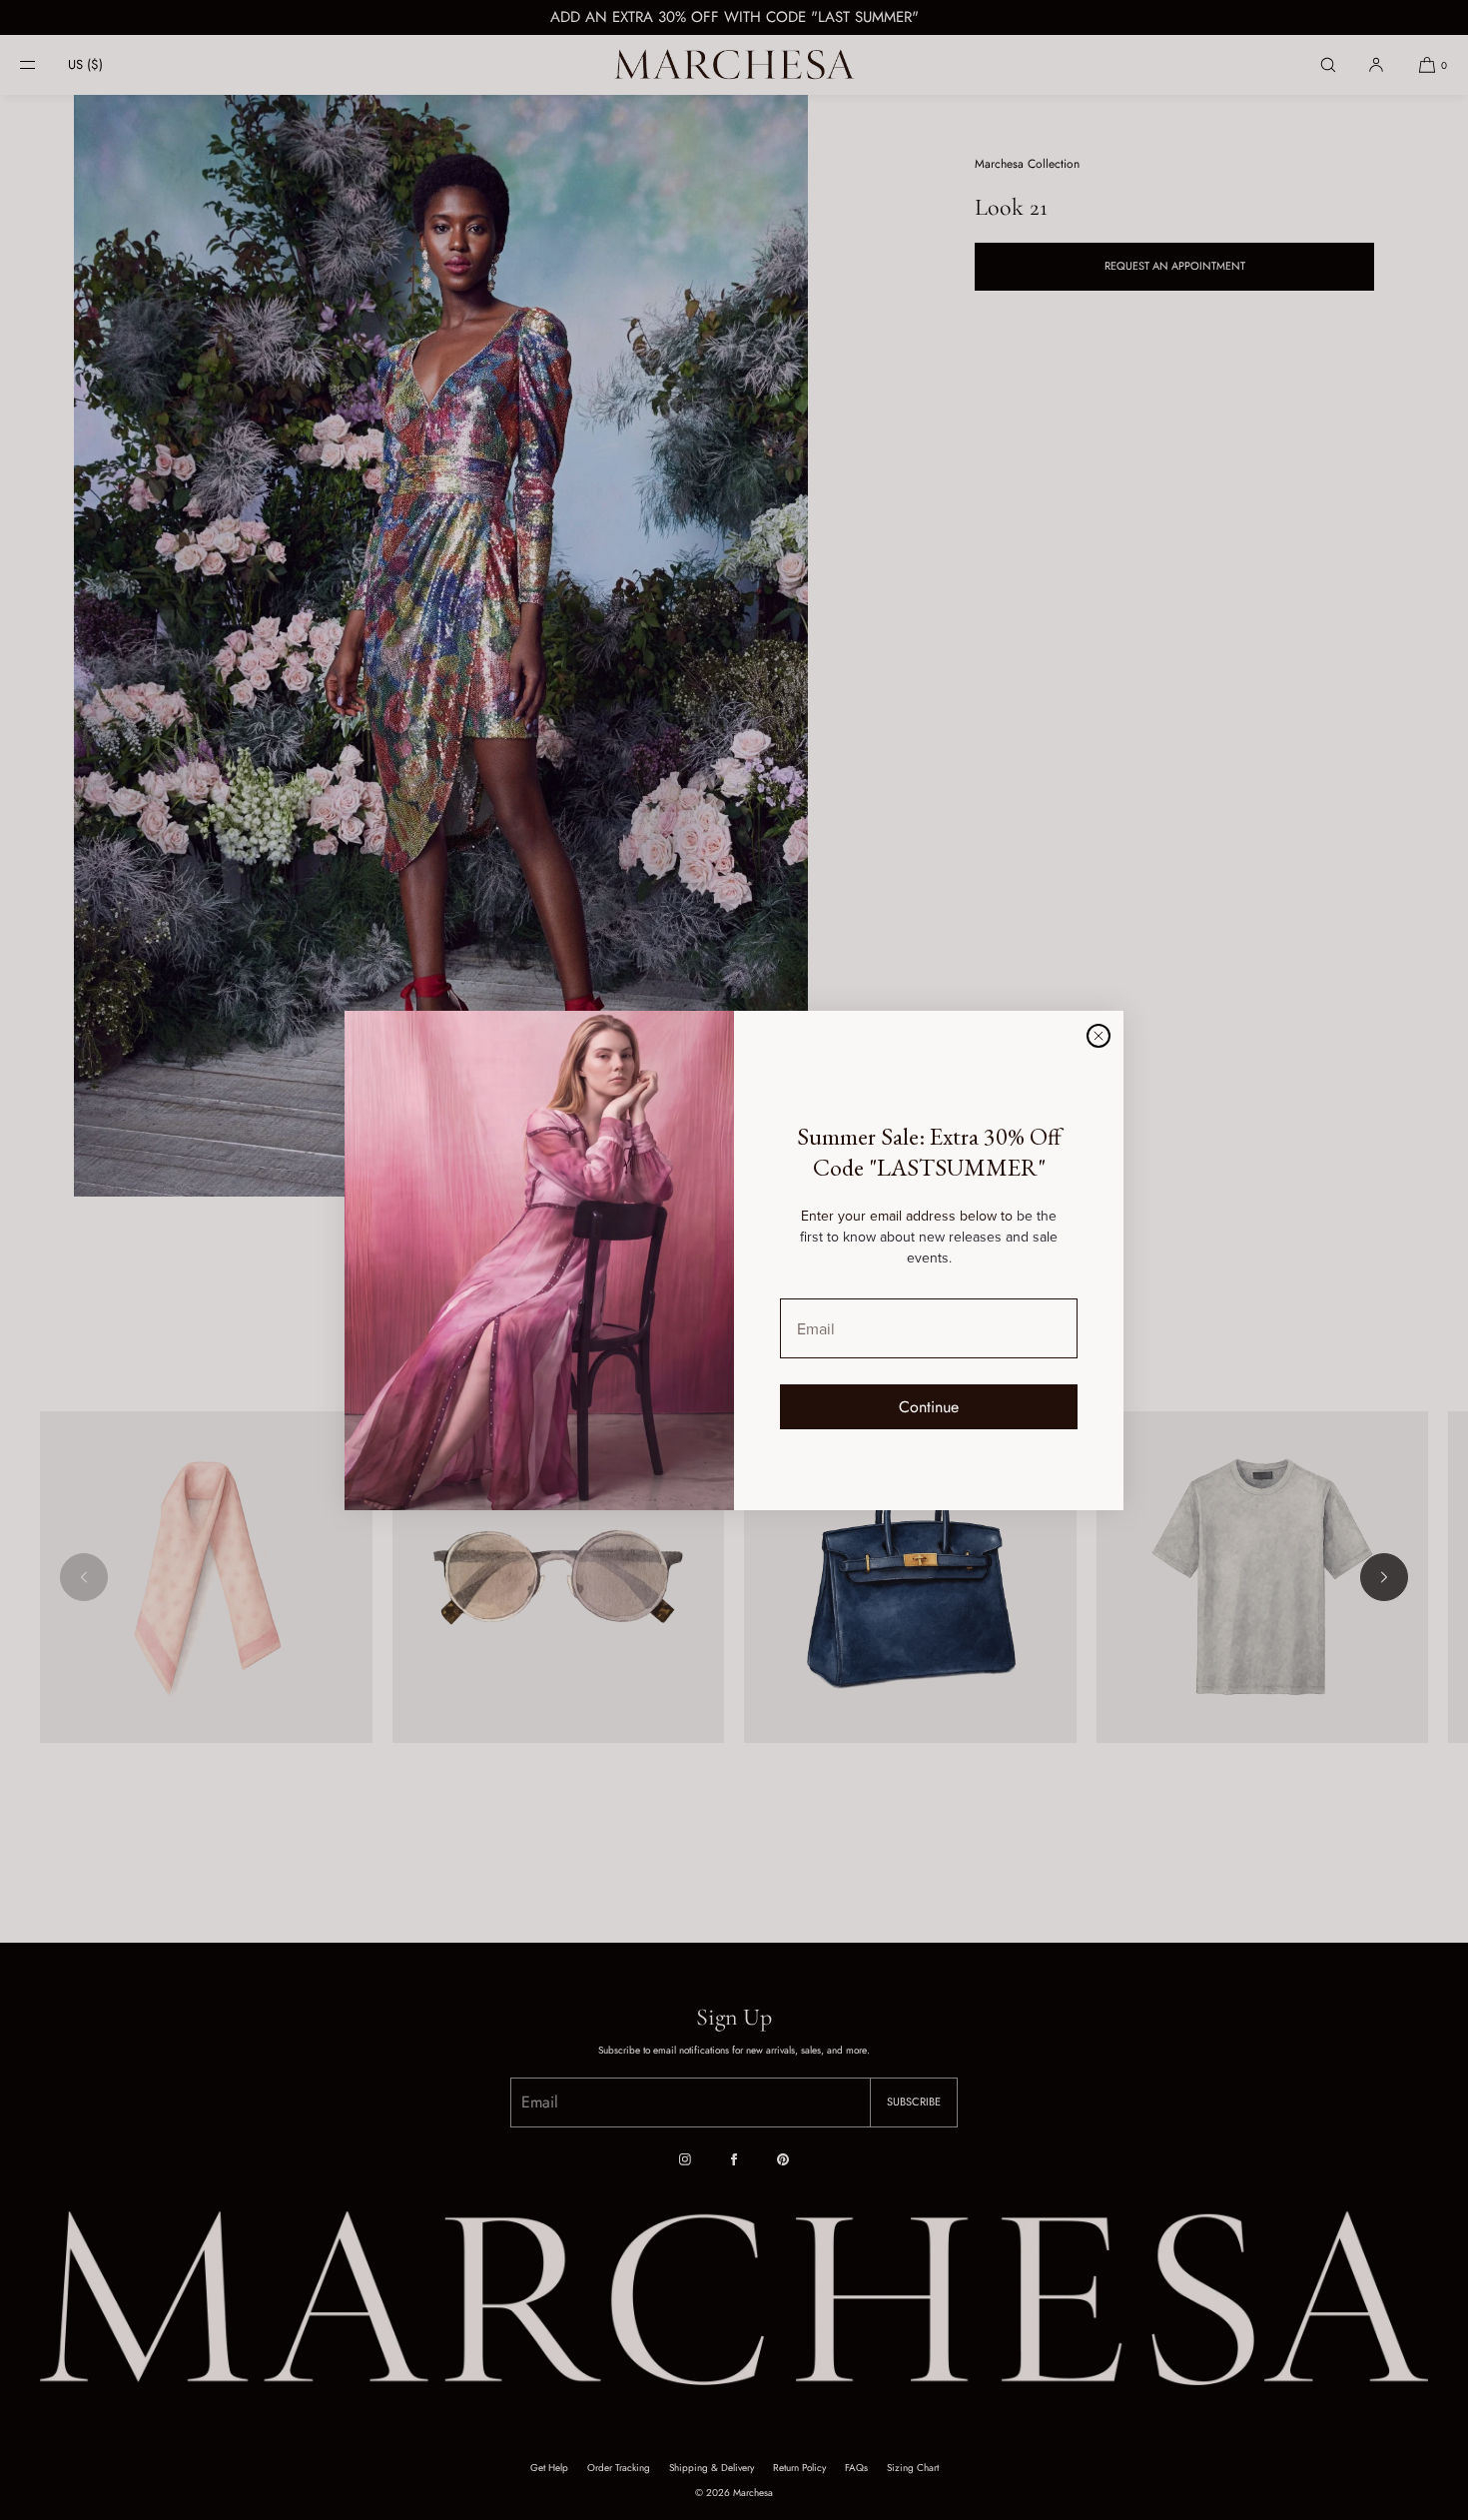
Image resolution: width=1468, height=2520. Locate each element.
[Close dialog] (1099, 1036)
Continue (929, 1407)
